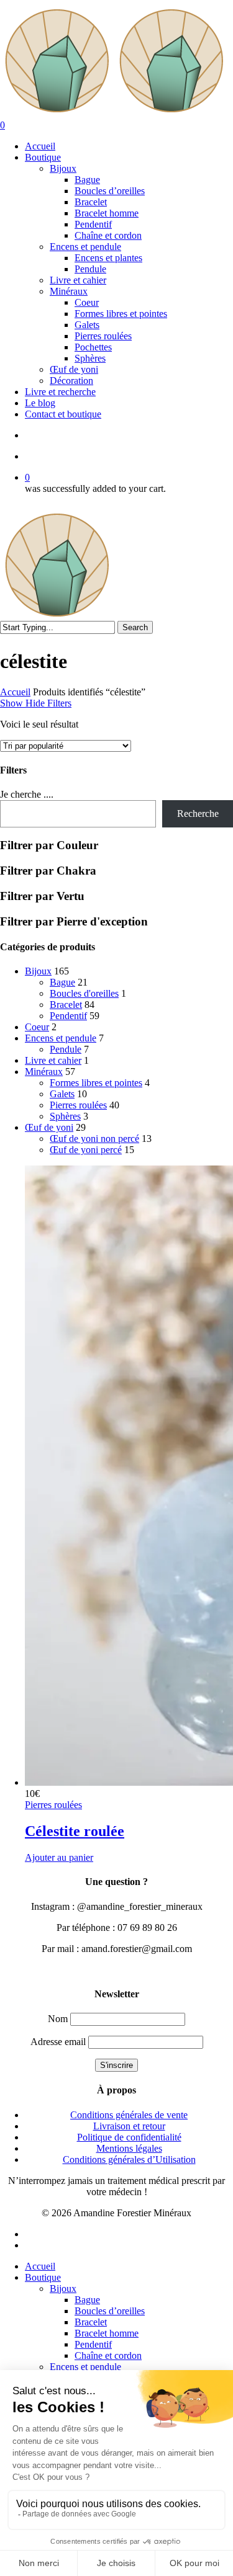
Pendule (66, 1049)
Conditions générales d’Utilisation (129, 2159)
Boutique (43, 2277)
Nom (58, 2019)
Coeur (37, 1027)
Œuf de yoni (49, 1127)
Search (135, 627)
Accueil (15, 692)
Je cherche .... (27, 794)
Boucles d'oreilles (84, 993)
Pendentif (68, 1016)
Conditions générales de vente (129, 2115)
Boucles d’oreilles (110, 2311)
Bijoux (38, 971)
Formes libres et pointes (96, 1083)
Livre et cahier (53, 1060)
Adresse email (58, 2042)
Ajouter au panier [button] (59, 1857)
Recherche (198, 813)
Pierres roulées (78, 1105)
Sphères (65, 1116)
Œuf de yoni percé (86, 1150)
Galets (62, 1094)
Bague (62, 982)
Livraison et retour (129, 2126)
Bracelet (66, 1005)
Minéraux (44, 1072)
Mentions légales (129, 2148)
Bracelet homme (107, 2333)
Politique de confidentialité (129, 2137)
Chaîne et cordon (108, 2355)
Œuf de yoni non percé (94, 1139)
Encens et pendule (61, 1038)
